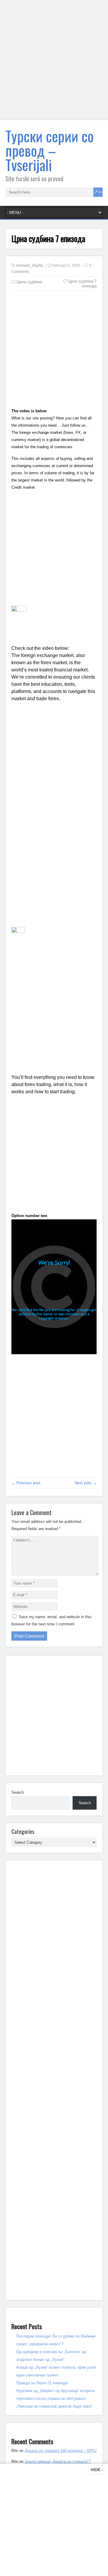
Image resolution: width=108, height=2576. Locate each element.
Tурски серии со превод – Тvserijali (49, 150)
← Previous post (26, 1483)
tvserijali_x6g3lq (30, 265)
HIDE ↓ (97, 2470)
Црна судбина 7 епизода (82, 284)
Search (18, 1792)
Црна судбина (29, 282)
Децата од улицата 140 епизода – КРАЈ (61, 2451)
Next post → (86, 1483)
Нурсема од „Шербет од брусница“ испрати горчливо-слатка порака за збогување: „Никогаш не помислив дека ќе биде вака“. (55, 2398)
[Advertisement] (54, 64)
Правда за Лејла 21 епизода (42, 2383)
